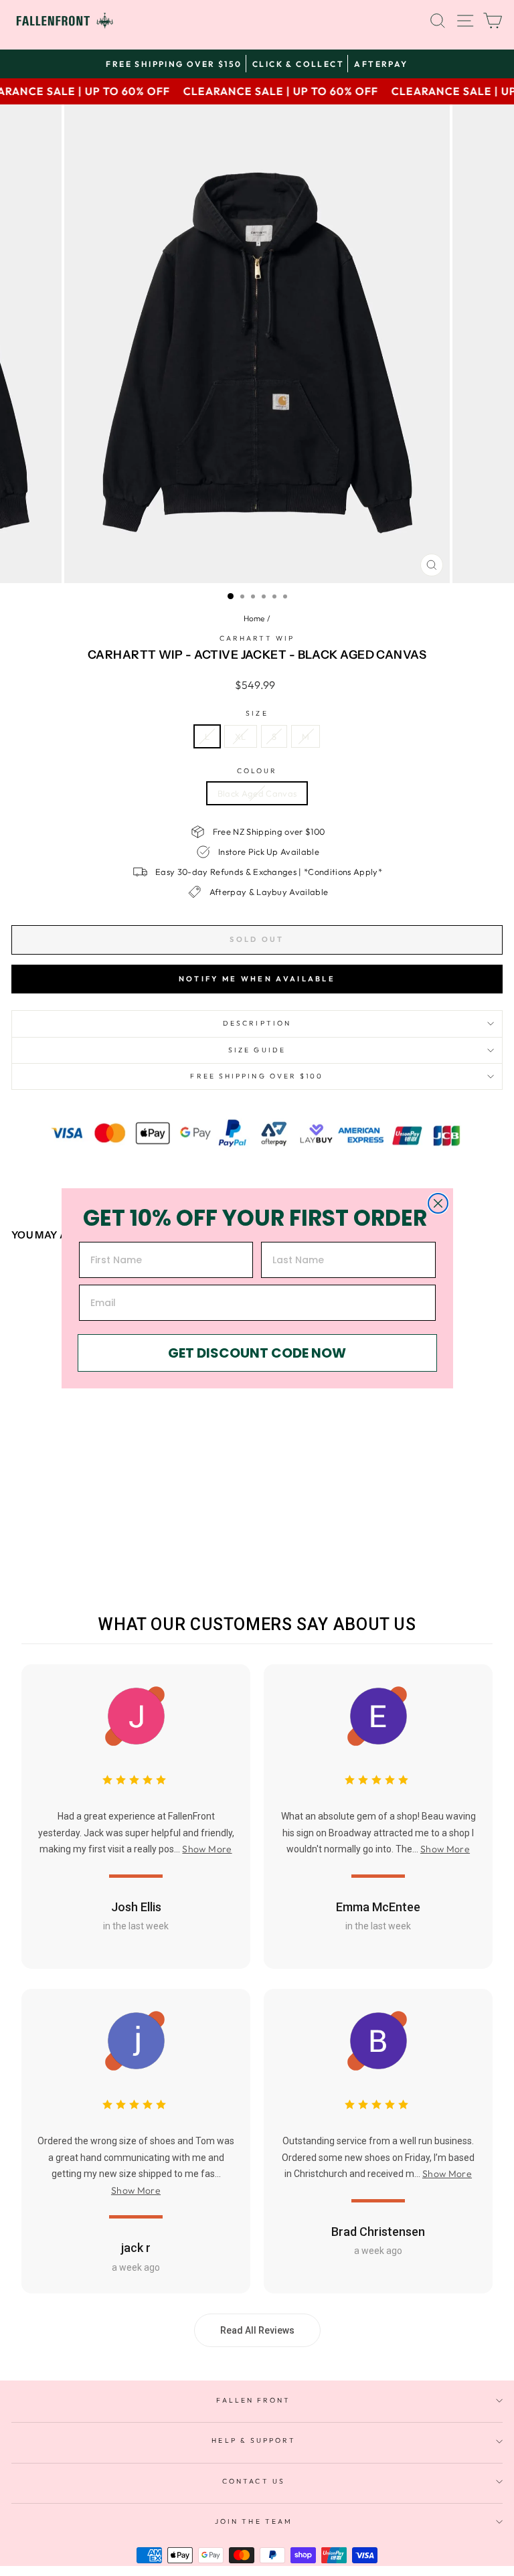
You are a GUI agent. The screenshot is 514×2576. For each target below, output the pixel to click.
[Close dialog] (438, 1203)
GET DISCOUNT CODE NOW (257, 1353)
